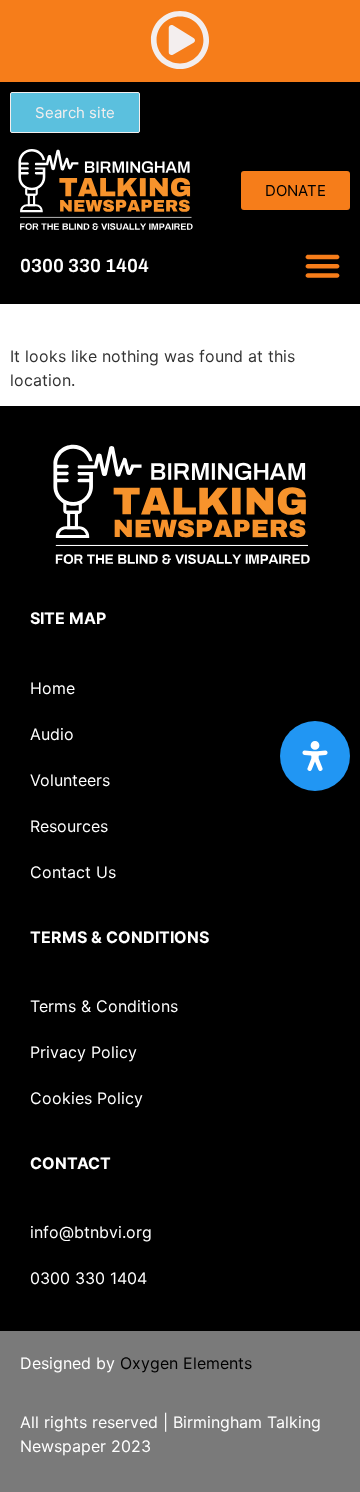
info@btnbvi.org (91, 1232)
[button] (323, 266)
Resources (69, 826)
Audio (52, 734)
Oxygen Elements (186, 1363)
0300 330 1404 (88, 1278)
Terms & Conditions (104, 1006)
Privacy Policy (83, 1052)
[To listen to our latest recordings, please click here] (180, 40)
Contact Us (73, 872)
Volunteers (70, 780)
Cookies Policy (86, 1098)
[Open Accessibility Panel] (315, 756)
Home (52, 688)
